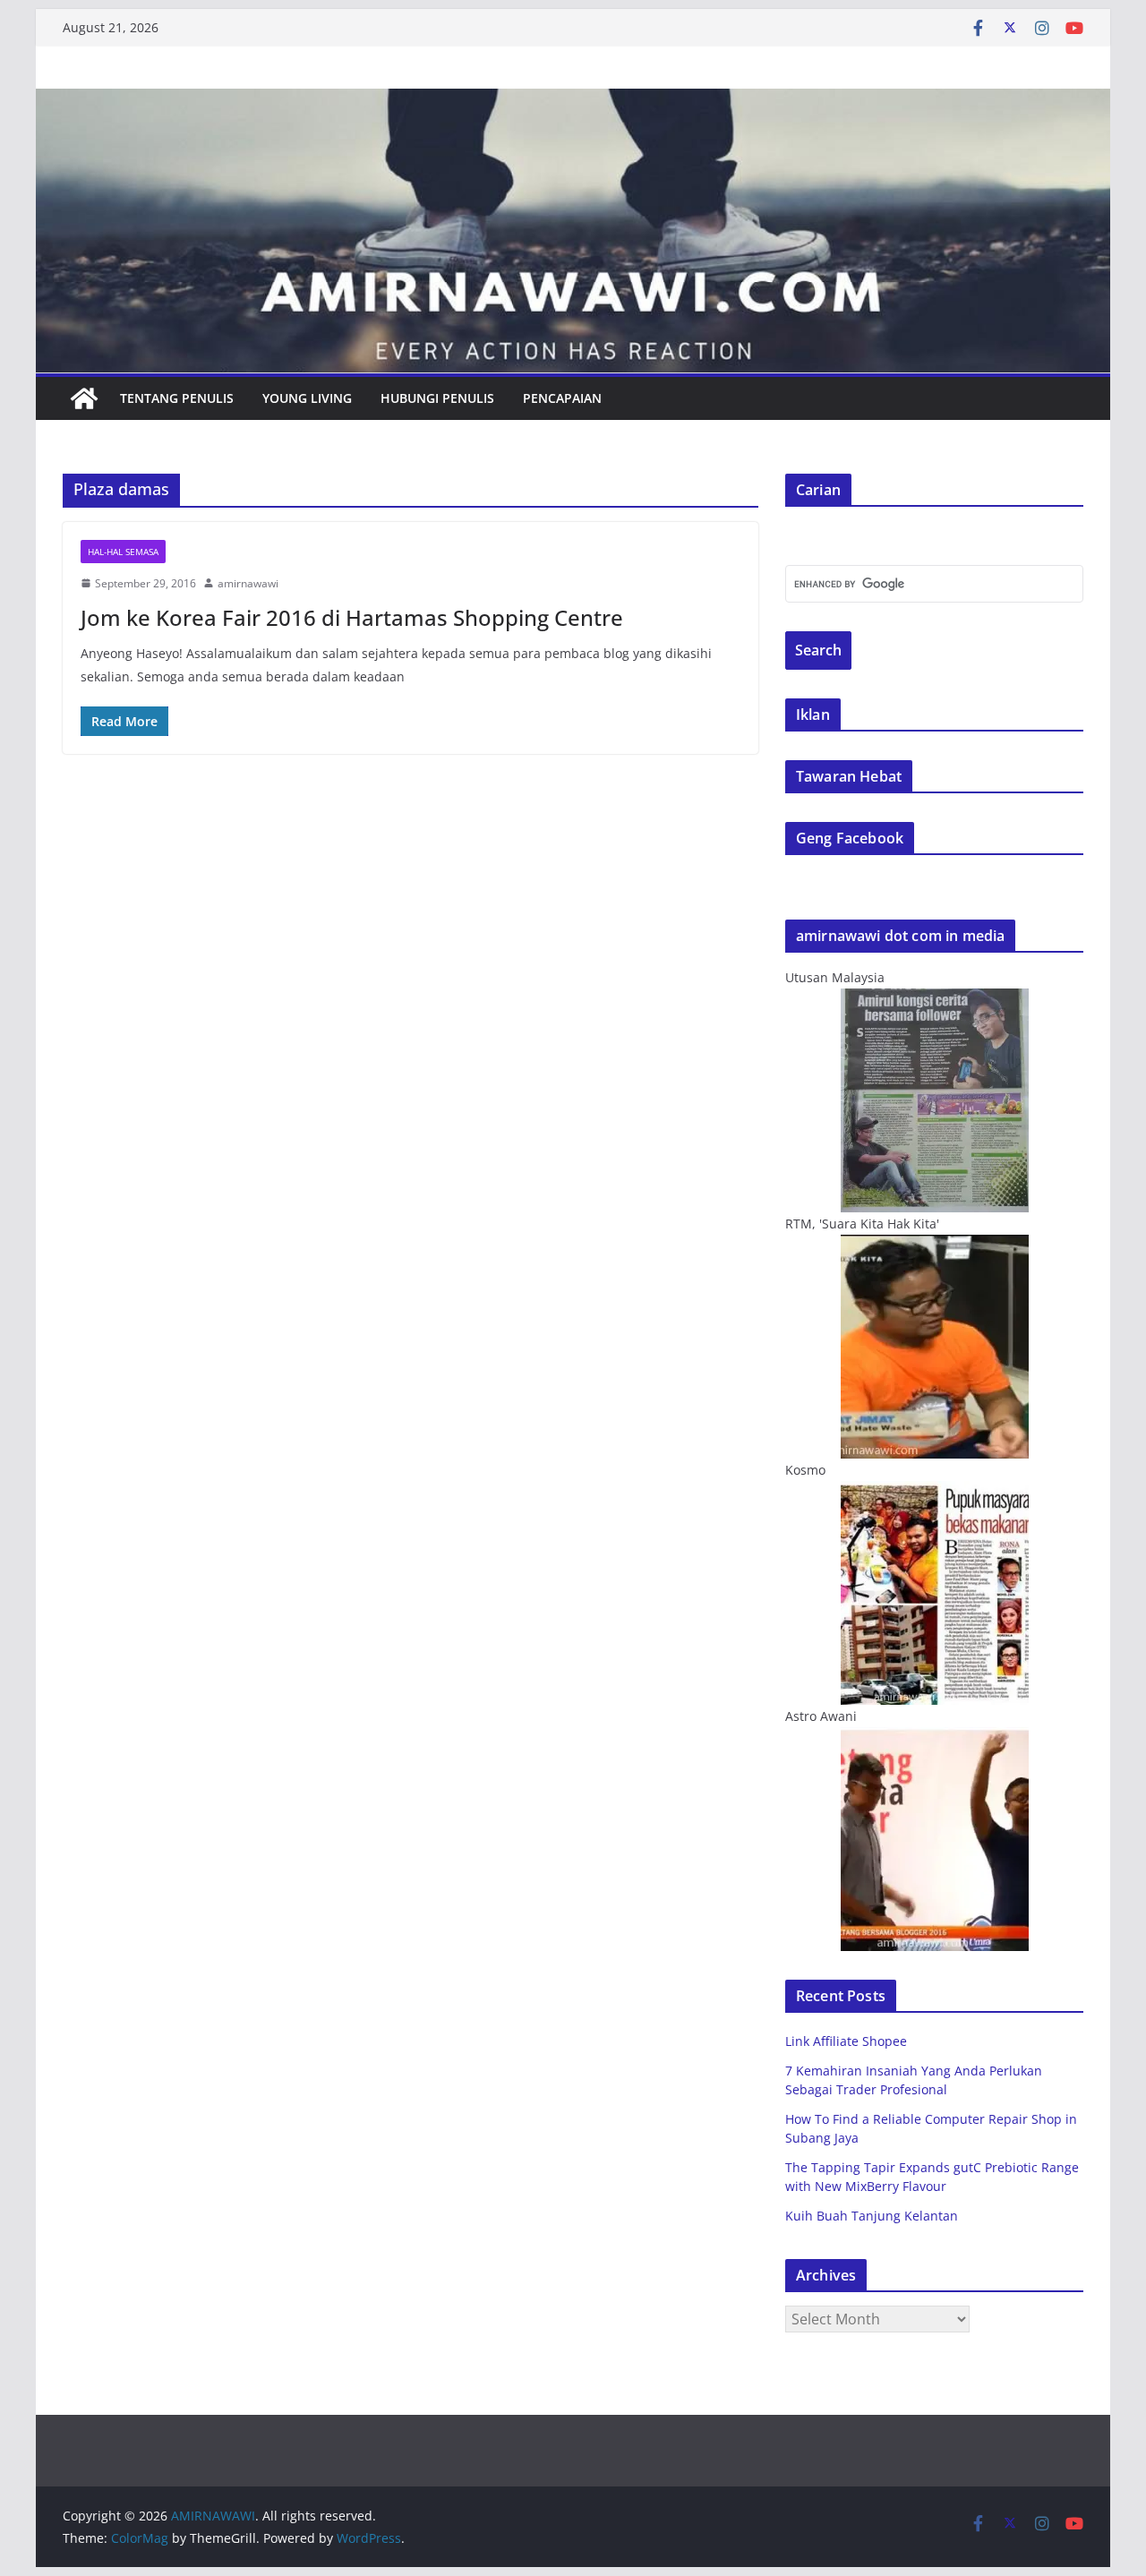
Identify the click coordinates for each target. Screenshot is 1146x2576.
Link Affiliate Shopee (846, 2041)
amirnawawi (248, 583)
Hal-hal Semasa (123, 552)
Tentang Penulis (177, 398)
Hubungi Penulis (437, 398)
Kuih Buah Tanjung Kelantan (872, 2216)
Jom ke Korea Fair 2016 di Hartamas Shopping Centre (352, 617)
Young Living (307, 398)
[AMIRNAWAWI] (573, 101)
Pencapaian (562, 398)
